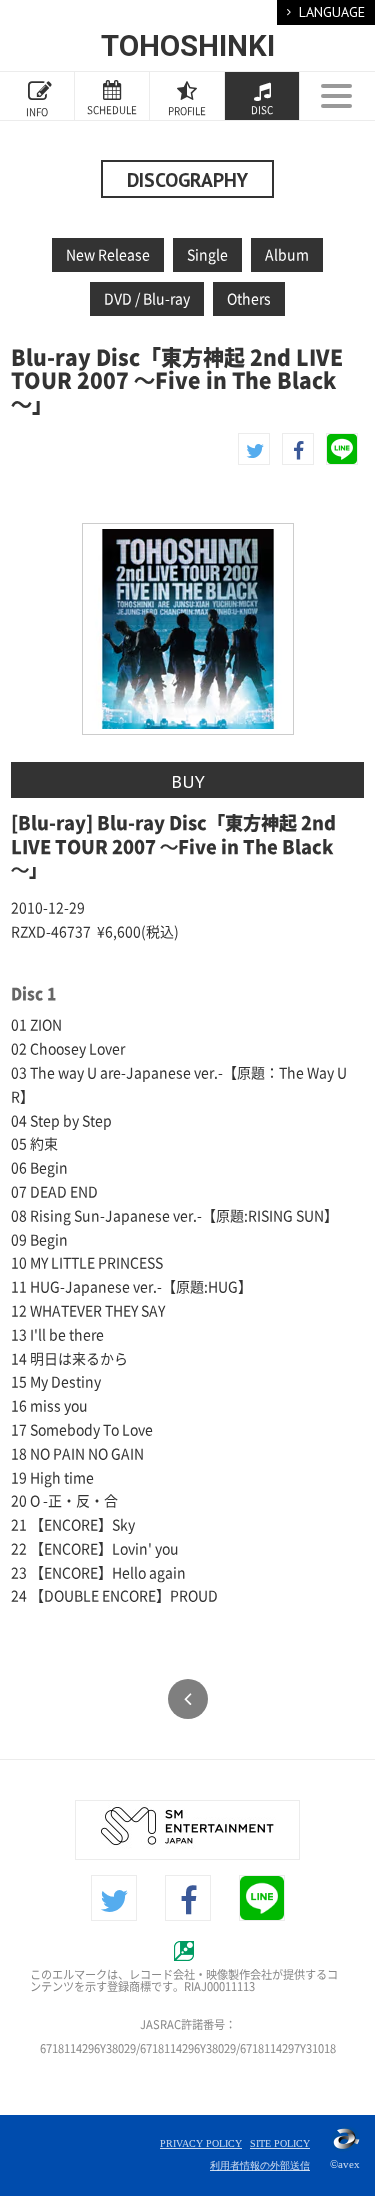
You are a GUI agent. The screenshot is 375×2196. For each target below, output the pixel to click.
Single (207, 255)
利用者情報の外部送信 (260, 2165)
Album (287, 255)
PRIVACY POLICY (201, 2143)
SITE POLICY (280, 2143)
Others (249, 299)
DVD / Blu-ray (147, 299)
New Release (108, 255)
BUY (188, 781)
